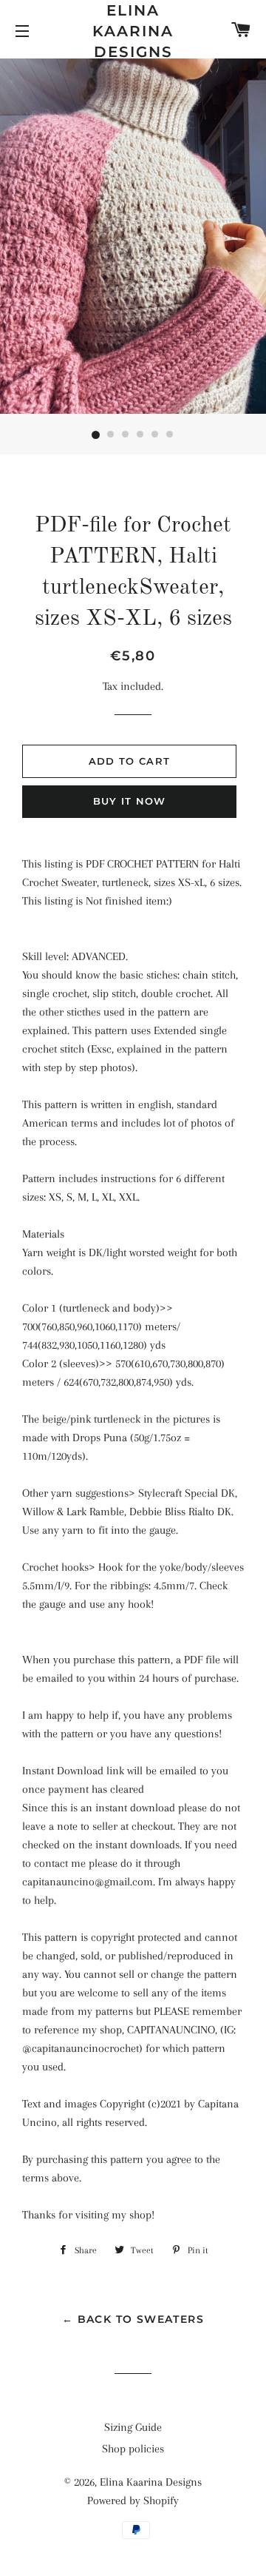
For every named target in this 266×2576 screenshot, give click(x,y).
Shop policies (133, 2449)
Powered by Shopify (133, 2500)
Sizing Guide (133, 2427)
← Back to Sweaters (133, 2319)
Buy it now (130, 801)
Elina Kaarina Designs (133, 31)
